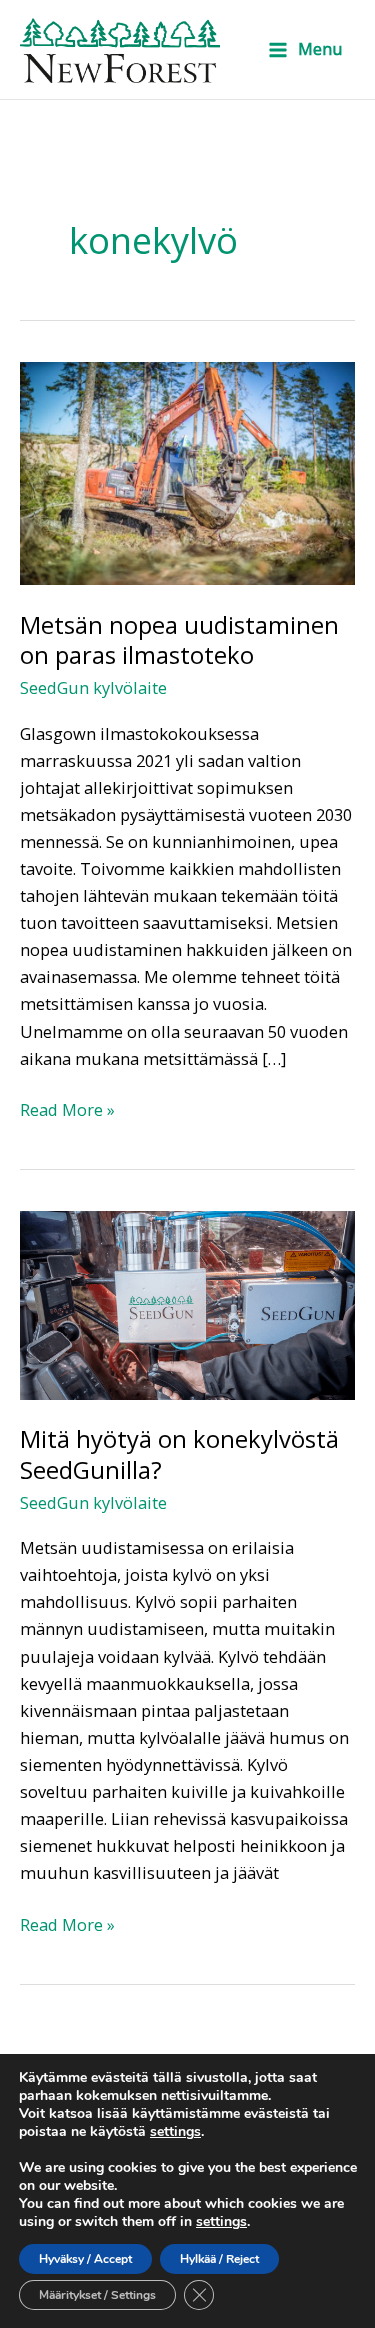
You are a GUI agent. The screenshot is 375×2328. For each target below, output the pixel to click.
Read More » (67, 1108)
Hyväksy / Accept (85, 2259)
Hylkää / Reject (219, 2259)
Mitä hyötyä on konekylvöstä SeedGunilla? (179, 1454)
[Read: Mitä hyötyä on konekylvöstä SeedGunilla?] (187, 1303)
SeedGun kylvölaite (93, 687)
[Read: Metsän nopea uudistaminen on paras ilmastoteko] (187, 471)
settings (175, 2132)
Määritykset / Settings (97, 2295)
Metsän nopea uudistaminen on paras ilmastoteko (179, 640)
